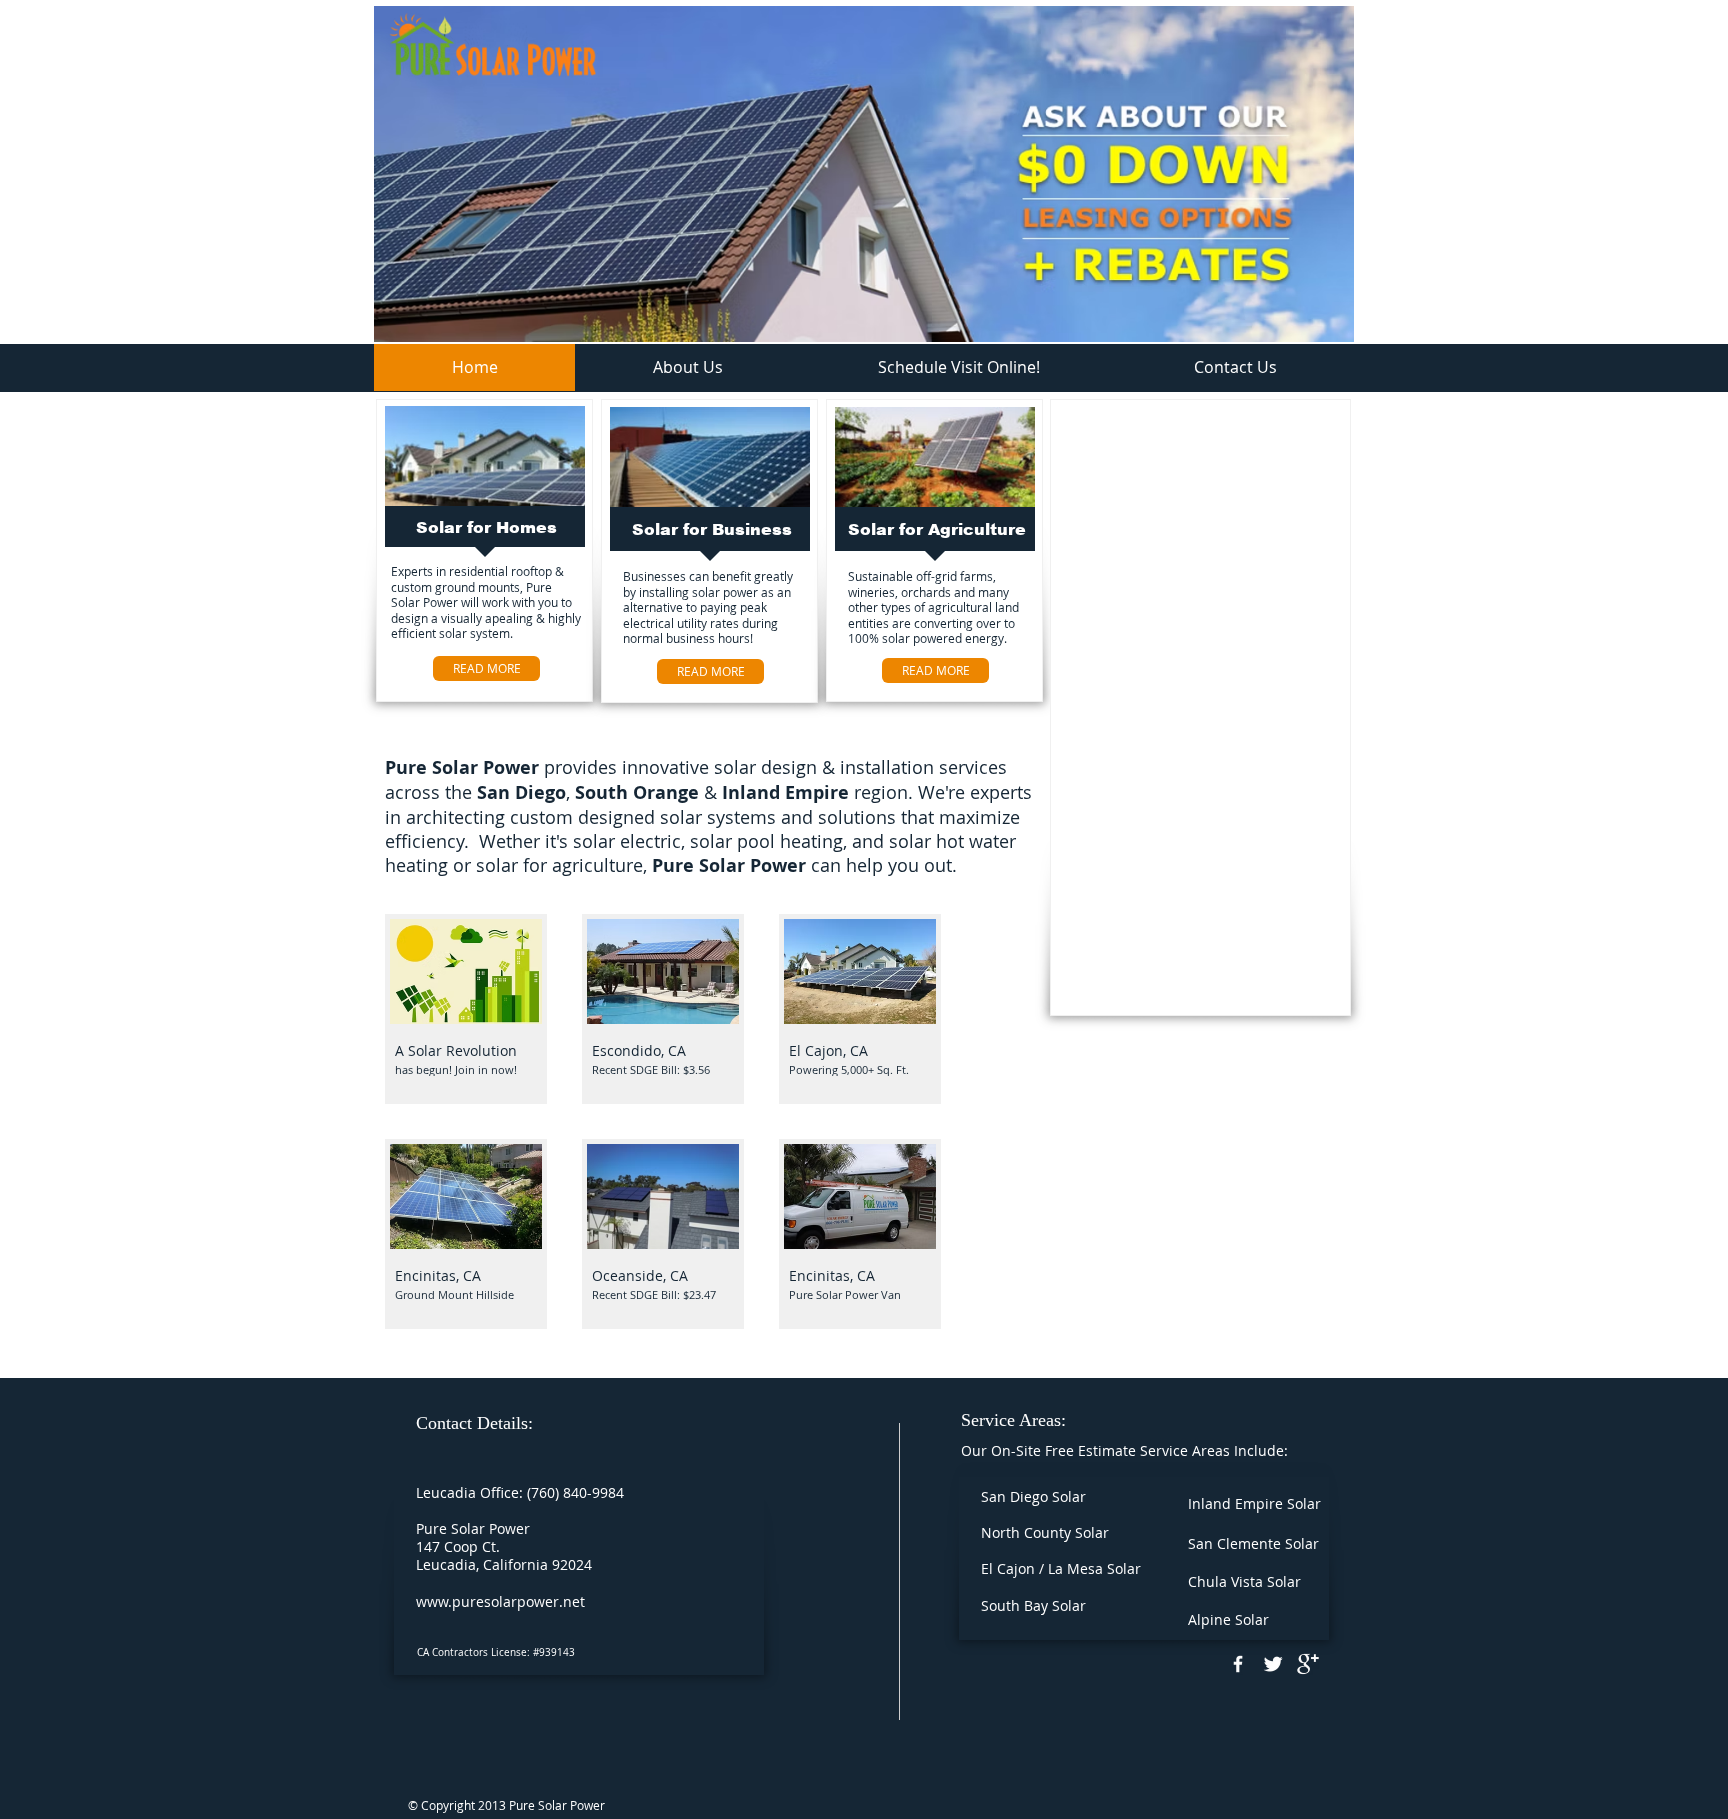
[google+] (1308, 1664)
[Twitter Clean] (1273, 1664)
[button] (466, 1009)
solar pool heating (766, 841)
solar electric (627, 841)
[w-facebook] (1238, 1664)
